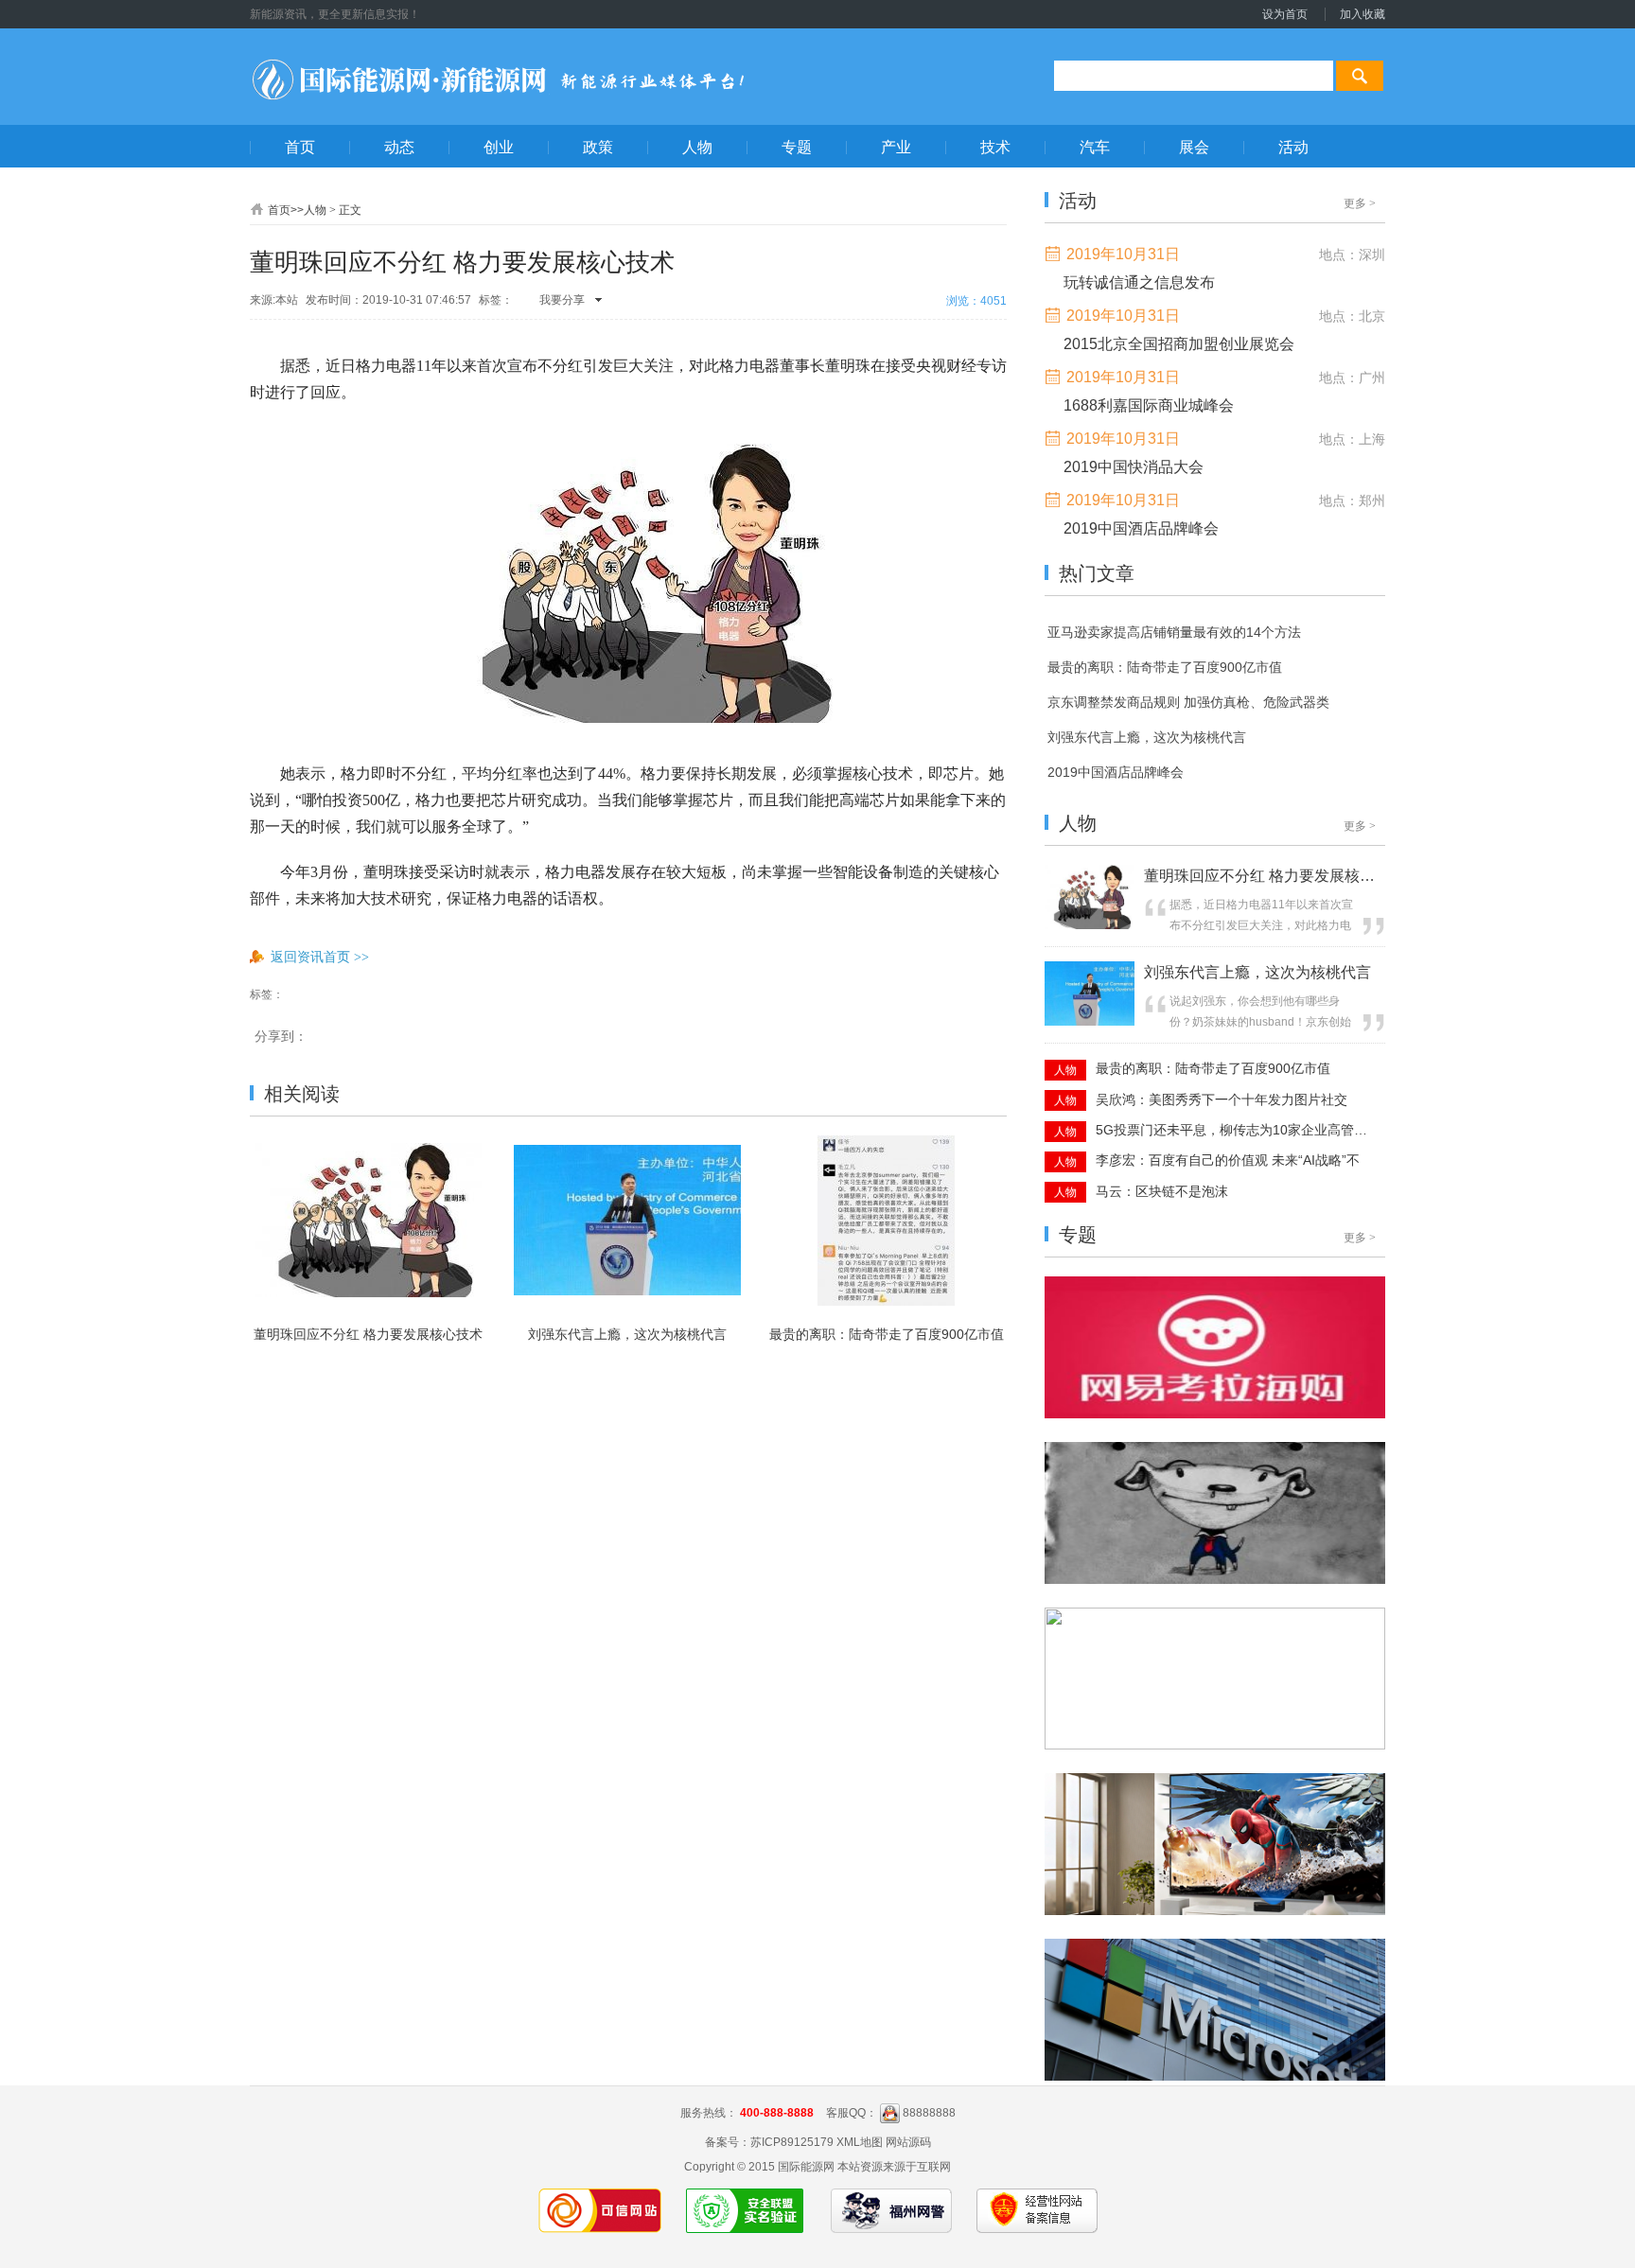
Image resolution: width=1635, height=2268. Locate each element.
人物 (315, 210)
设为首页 (1285, 14)
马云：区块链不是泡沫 (1162, 1191)
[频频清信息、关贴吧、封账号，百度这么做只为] (1215, 2077)
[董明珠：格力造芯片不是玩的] (1215, 1415)
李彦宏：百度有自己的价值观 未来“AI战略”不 (1228, 1160)
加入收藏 (1362, 14)
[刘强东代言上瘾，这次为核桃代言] (1090, 1022)
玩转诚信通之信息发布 (1139, 282)
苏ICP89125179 (792, 2142)
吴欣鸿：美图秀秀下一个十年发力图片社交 (1222, 1099)
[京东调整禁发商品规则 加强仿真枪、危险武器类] (1215, 1580)
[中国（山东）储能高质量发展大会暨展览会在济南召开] (1215, 1746)
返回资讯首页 (320, 957)
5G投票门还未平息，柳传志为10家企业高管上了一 (1233, 1130)
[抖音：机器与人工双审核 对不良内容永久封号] (1215, 1911)
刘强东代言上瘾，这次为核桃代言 (627, 1334)
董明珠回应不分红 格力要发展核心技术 (368, 1334)
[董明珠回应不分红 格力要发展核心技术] (1090, 925)
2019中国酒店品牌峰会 (1141, 528)
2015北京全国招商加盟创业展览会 (1179, 344)
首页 (279, 210)
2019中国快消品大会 (1134, 467)
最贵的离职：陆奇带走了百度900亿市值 (887, 1334)
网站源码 (908, 2142)
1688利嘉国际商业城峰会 (1149, 405)
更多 (1360, 203)
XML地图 (860, 2142)
